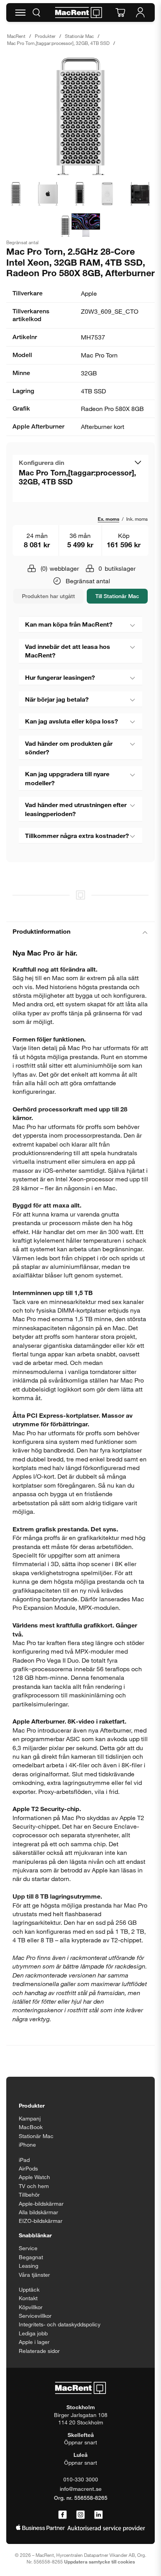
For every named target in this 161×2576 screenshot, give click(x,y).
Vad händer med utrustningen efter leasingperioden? (76, 809)
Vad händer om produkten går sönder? (69, 748)
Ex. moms (108, 519)
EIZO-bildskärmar (41, 2221)
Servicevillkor (35, 2316)
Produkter (45, 36)
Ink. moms (137, 519)
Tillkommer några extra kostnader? (77, 835)
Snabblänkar (35, 2235)
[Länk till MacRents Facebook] (63, 2515)
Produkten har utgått (48, 596)
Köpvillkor (31, 2307)
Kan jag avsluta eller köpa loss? (72, 721)
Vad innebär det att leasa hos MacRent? (68, 651)
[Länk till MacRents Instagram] (80, 2515)
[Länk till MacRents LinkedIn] (98, 2515)
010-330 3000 (81, 2479)
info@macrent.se (81, 2489)
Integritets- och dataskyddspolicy (60, 2324)
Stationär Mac (79, 36)
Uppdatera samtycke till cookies (99, 2562)
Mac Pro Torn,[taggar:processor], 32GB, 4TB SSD (58, 43)
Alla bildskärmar (38, 2212)
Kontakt (28, 2298)
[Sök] (36, 13)
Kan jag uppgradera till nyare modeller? (67, 778)
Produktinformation (41, 931)
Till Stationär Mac (117, 596)
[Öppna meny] (20, 13)
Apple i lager (34, 2342)
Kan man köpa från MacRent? (69, 624)
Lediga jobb (33, 2333)
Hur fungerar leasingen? (60, 677)
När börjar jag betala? (57, 699)
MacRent (16, 36)
